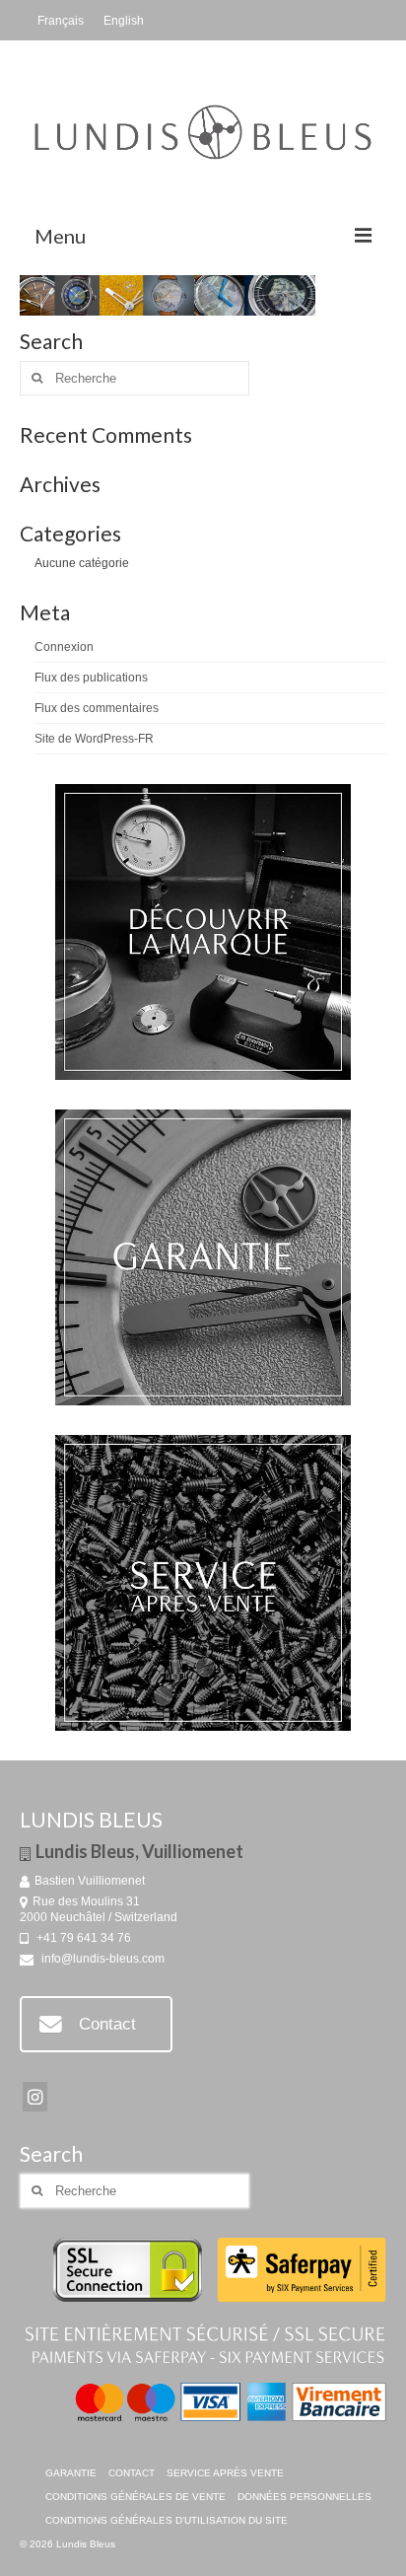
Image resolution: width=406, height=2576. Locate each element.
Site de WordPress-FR (94, 739)
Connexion (64, 647)
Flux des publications (91, 678)
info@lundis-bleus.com (101, 1959)
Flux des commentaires (97, 708)
